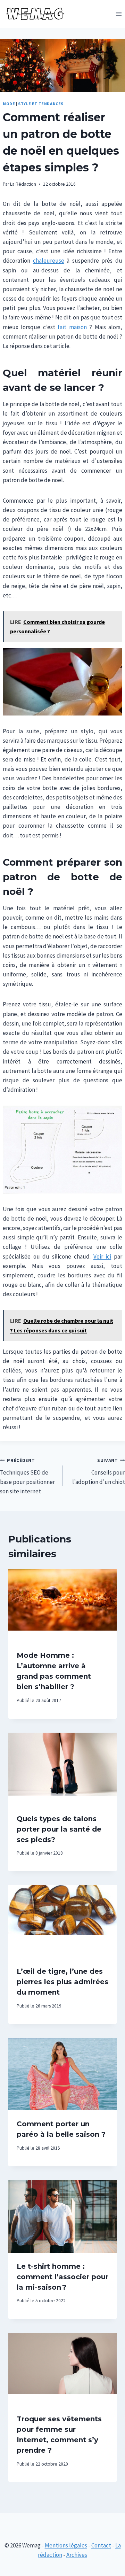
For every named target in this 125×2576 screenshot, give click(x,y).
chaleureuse (49, 261)
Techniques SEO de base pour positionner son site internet (27, 1476)
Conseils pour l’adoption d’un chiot (99, 1472)
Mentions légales (66, 2545)
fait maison (73, 327)
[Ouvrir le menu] (119, 14)
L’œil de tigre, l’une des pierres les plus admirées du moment (62, 1982)
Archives (77, 2555)
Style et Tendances (41, 104)
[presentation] (62, 1606)
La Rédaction (23, 184)
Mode (9, 104)
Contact (101, 2545)
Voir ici (102, 1256)
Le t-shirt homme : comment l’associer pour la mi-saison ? (62, 2277)
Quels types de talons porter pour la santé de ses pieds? (59, 1829)
